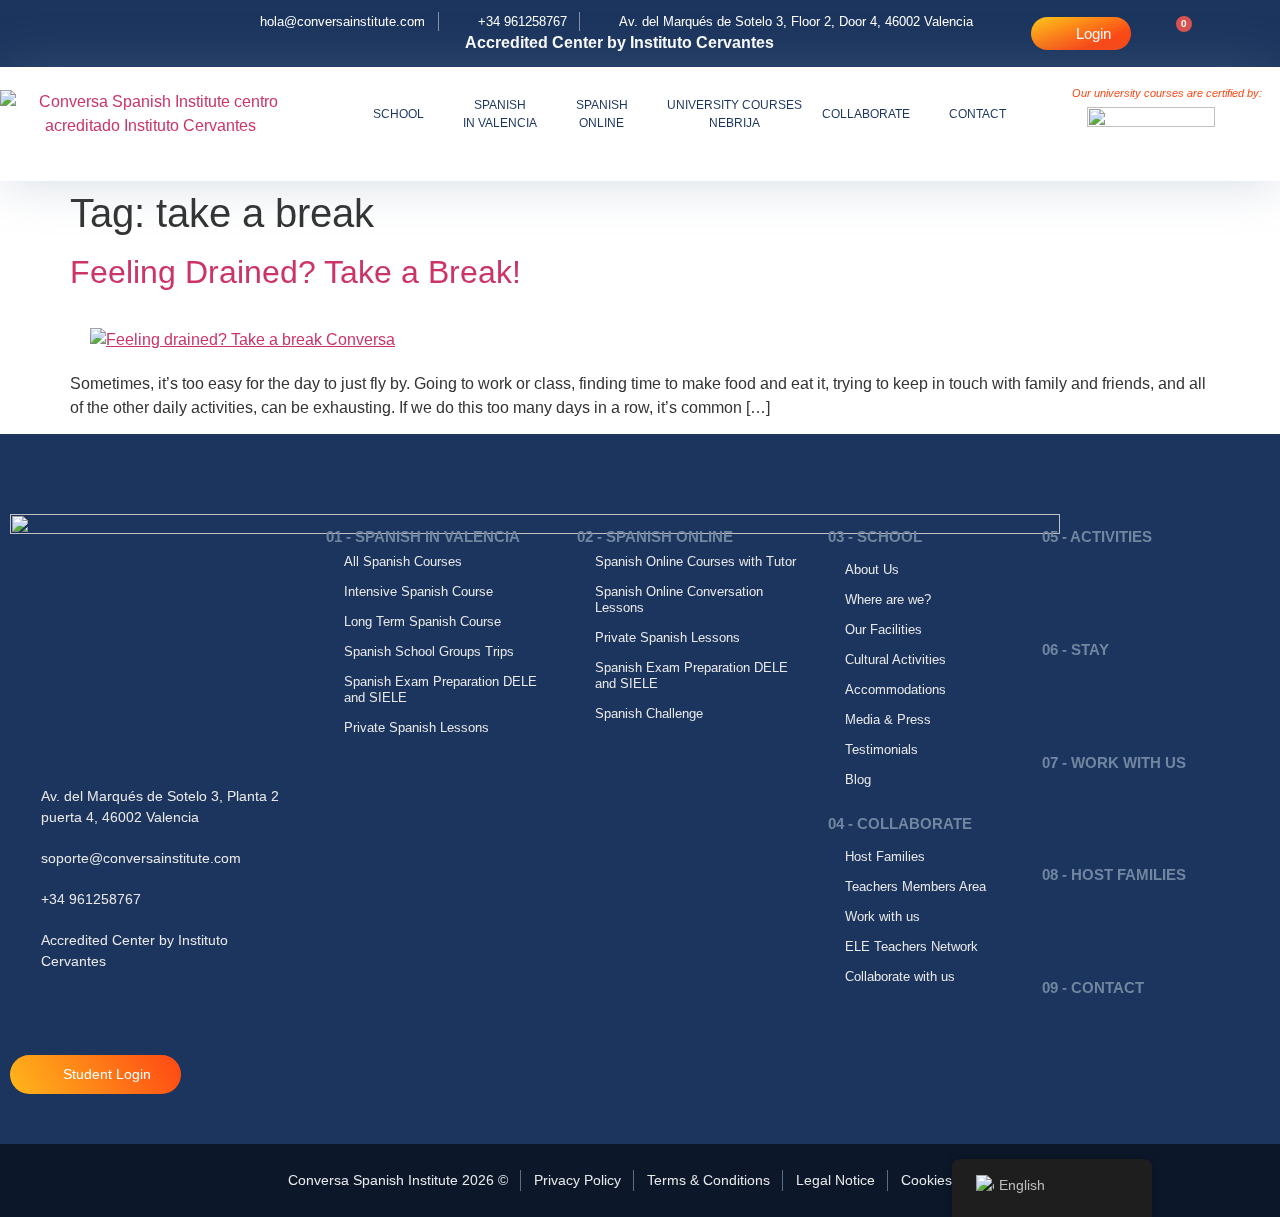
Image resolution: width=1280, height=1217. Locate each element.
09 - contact (1093, 987)
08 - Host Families (1114, 874)
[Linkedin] (115, 34)
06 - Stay (1075, 649)
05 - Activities (1097, 536)
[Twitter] (145, 34)
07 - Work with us (1114, 762)
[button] (1238, 33)
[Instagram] (85, 34)
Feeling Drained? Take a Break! (295, 272)
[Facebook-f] (25, 34)
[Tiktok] (55, 34)
